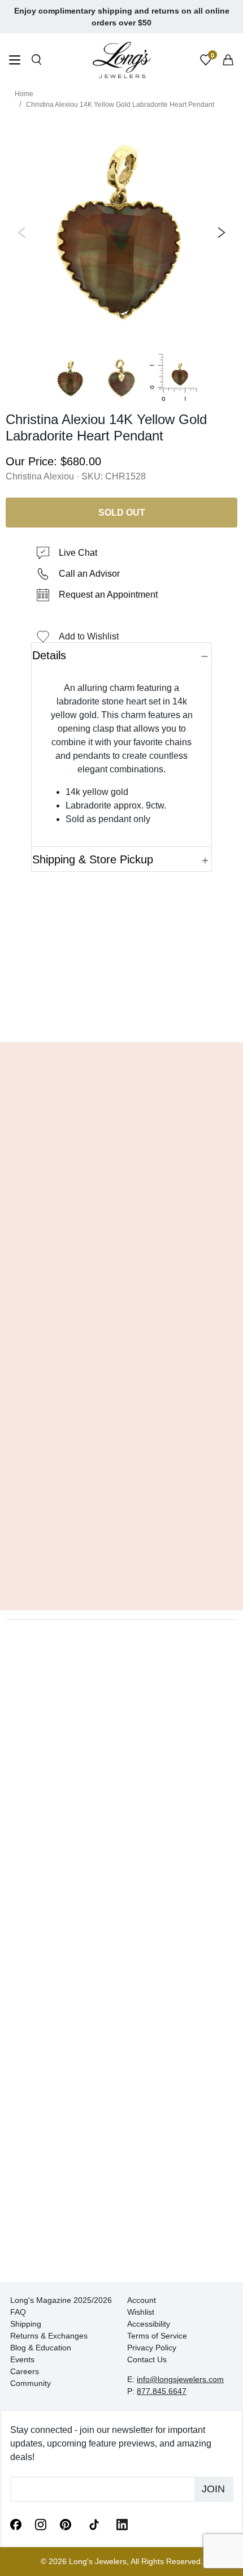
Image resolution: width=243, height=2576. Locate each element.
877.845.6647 (162, 2391)
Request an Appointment (108, 595)
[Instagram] (41, 2524)
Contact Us (147, 2359)
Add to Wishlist (89, 636)
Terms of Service (157, 2336)
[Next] (219, 232)
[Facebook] (16, 2524)
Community (31, 2383)
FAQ (18, 2312)
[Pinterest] (66, 2524)
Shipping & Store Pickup (93, 859)
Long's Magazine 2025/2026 (61, 2300)
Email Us (122, 1017)
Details (49, 655)
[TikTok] (94, 2523)
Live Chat (78, 553)
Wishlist (141, 2312)
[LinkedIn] (122, 2524)
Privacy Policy (152, 2348)
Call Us (40, 1017)
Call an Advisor (89, 574)
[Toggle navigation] (15, 61)
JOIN (213, 2489)
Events (22, 2359)
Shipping (26, 2324)
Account (142, 2300)
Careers (25, 2371)
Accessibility (149, 2324)
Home (24, 94)
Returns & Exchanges (49, 2336)
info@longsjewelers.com (180, 2379)
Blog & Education (41, 2348)
